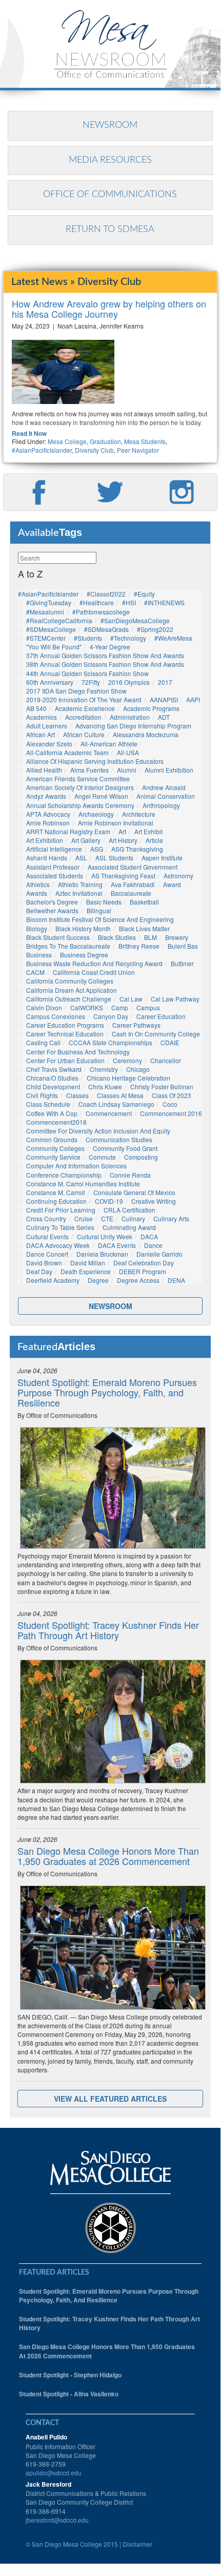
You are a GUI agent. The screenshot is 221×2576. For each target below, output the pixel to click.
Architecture (139, 814)
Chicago (138, 1069)
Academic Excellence (85, 708)
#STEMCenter (46, 638)
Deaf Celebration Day (144, 1263)
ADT (164, 717)
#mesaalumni (45, 612)
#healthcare (97, 602)
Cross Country (46, 1218)
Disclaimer (137, 2544)
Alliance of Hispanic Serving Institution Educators (95, 761)
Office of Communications (110, 195)
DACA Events (117, 1245)
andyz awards (46, 796)
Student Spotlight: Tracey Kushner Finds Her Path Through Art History (108, 1630)
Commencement (109, 1113)
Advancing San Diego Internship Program (133, 726)
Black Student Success (58, 937)
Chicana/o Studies (52, 1078)
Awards (37, 893)
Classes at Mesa (120, 1095)
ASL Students (114, 858)
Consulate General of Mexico (134, 1192)
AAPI (193, 699)
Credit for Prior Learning (61, 1210)
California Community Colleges (70, 981)
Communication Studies (119, 1139)
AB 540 (36, 708)
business (39, 955)
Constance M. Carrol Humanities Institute (83, 1184)
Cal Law (131, 999)
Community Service (53, 1157)
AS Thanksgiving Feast (123, 876)
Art (122, 831)
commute (102, 1157)
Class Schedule (48, 1104)
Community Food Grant (125, 1148)
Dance (153, 1245)
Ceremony (127, 1060)
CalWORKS (87, 1007)
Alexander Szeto (49, 744)
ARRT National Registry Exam (68, 831)
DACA (149, 1236)
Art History (123, 840)
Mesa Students (145, 441)
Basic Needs (104, 902)
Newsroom (110, 125)
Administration (130, 717)
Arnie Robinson (48, 823)
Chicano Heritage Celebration (128, 1078)
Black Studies (117, 937)
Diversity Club (94, 450)
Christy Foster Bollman (162, 1087)
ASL (81, 858)
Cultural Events (47, 1236)
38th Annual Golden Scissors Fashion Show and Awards (105, 664)
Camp (120, 1007)
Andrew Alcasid (164, 787)
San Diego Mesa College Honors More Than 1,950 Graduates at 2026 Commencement (108, 1856)
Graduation (105, 441)
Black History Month (83, 928)
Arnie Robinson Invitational (116, 823)
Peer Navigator (138, 450)
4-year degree (110, 647)
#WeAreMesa (173, 638)
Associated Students (55, 876)
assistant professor (53, 867)
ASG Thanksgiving (137, 849)
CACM (35, 972)
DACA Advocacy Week (58, 1245)
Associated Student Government (133, 867)
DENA (176, 1280)
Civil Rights (42, 1095)
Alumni (127, 770)
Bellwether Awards (52, 910)
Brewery (177, 937)
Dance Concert (47, 1254)
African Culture (84, 734)
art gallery (86, 840)
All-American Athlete (109, 744)
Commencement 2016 (171, 1113)
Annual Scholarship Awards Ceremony (80, 805)
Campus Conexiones (56, 1016)
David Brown (44, 1263)
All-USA (128, 752)
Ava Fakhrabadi (133, 884)
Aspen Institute (162, 858)
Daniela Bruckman (102, 1254)
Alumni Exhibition (169, 770)
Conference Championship (64, 1175)
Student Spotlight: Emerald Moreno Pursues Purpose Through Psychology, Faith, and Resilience (107, 1392)
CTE (107, 1218)
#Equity (144, 594)
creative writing (154, 1201)
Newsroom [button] (110, 1306)
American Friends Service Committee (78, 778)
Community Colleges (55, 1148)
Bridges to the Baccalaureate (68, 946)
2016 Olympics (129, 682)
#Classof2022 (106, 594)
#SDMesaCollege (51, 629)
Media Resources (110, 160)
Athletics (38, 884)
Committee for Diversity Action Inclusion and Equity (98, 1131)
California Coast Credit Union (94, 972)
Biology (37, 928)
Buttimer (182, 963)
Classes (77, 1095)
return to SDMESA (110, 229)
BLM (150, 937)
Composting (141, 1157)
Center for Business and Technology (78, 1052)
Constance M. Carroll (56, 1192)
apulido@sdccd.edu (54, 2473)
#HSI (129, 602)
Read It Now (29, 434)
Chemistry (104, 1069)
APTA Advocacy (48, 814)
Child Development (53, 1087)
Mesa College (67, 441)
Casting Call (43, 1042)
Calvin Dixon (44, 1007)
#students (88, 638)
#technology (128, 638)
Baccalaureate (131, 893)
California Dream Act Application (72, 990)
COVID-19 (109, 1201)
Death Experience (86, 1271)
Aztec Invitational (79, 893)
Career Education (161, 1016)
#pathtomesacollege (101, 612)
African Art (41, 734)
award (172, 884)
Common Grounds (52, 1139)
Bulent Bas (183, 946)
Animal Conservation (166, 796)
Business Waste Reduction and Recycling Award (94, 963)
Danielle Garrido (159, 1254)
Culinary (133, 1218)
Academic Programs (151, 708)
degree (98, 1280)
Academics (42, 717)
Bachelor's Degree (52, 902)
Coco (170, 1104)
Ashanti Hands (47, 858)
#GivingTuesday (49, 602)
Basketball (144, 902)
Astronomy (178, 876)
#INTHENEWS (164, 602)
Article (154, 840)
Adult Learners (47, 726)
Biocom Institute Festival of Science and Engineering (100, 919)
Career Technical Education (65, 1034)
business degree (84, 955)
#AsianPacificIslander (42, 450)
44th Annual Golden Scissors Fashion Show (87, 673)
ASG (97, 849)
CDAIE (170, 1042)
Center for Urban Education (65, 1060)
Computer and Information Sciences (76, 1166)
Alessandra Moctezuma (146, 734)
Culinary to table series (60, 1227)
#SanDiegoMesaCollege (135, 620)
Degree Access (138, 1280)
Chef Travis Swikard (54, 1069)
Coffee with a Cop (52, 1113)
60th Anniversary (50, 682)
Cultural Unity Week (105, 1236)
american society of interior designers (80, 787)
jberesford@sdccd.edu (57, 2520)
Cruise (84, 1218)
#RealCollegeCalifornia (59, 620)
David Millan (88, 1263)
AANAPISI (164, 699)
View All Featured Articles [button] (110, 2099)
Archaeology (96, 814)
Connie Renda (130, 1175)
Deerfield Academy (53, 1280)
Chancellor (166, 1060)
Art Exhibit (148, 831)
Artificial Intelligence (54, 849)
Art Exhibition (45, 840)
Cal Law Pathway (175, 999)
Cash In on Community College (156, 1034)
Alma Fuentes (89, 770)
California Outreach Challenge (69, 999)
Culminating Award (129, 1227)
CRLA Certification (129, 1210)
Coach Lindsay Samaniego (116, 1104)
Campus (148, 1007)
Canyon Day (111, 1016)
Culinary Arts (171, 1218)
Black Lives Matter (144, 928)
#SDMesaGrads (106, 629)
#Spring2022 (155, 629)
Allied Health (44, 770)
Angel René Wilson (101, 796)
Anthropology (161, 805)
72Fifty (91, 682)
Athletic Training (80, 884)
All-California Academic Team (67, 752)
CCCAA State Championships (110, 1042)
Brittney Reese (139, 946)
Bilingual (99, 910)
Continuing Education (56, 1201)
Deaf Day (39, 1271)
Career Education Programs (65, 1025)
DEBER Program (143, 1271)
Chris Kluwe (105, 1087)
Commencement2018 (56, 1122)
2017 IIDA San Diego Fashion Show (76, 691)
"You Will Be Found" (54, 647)
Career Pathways (136, 1025)
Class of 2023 (172, 1095)
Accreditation (83, 717)
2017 (165, 682)
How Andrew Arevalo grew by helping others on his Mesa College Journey (109, 309)
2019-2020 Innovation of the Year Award (84, 699)
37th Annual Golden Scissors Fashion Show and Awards (105, 655)
